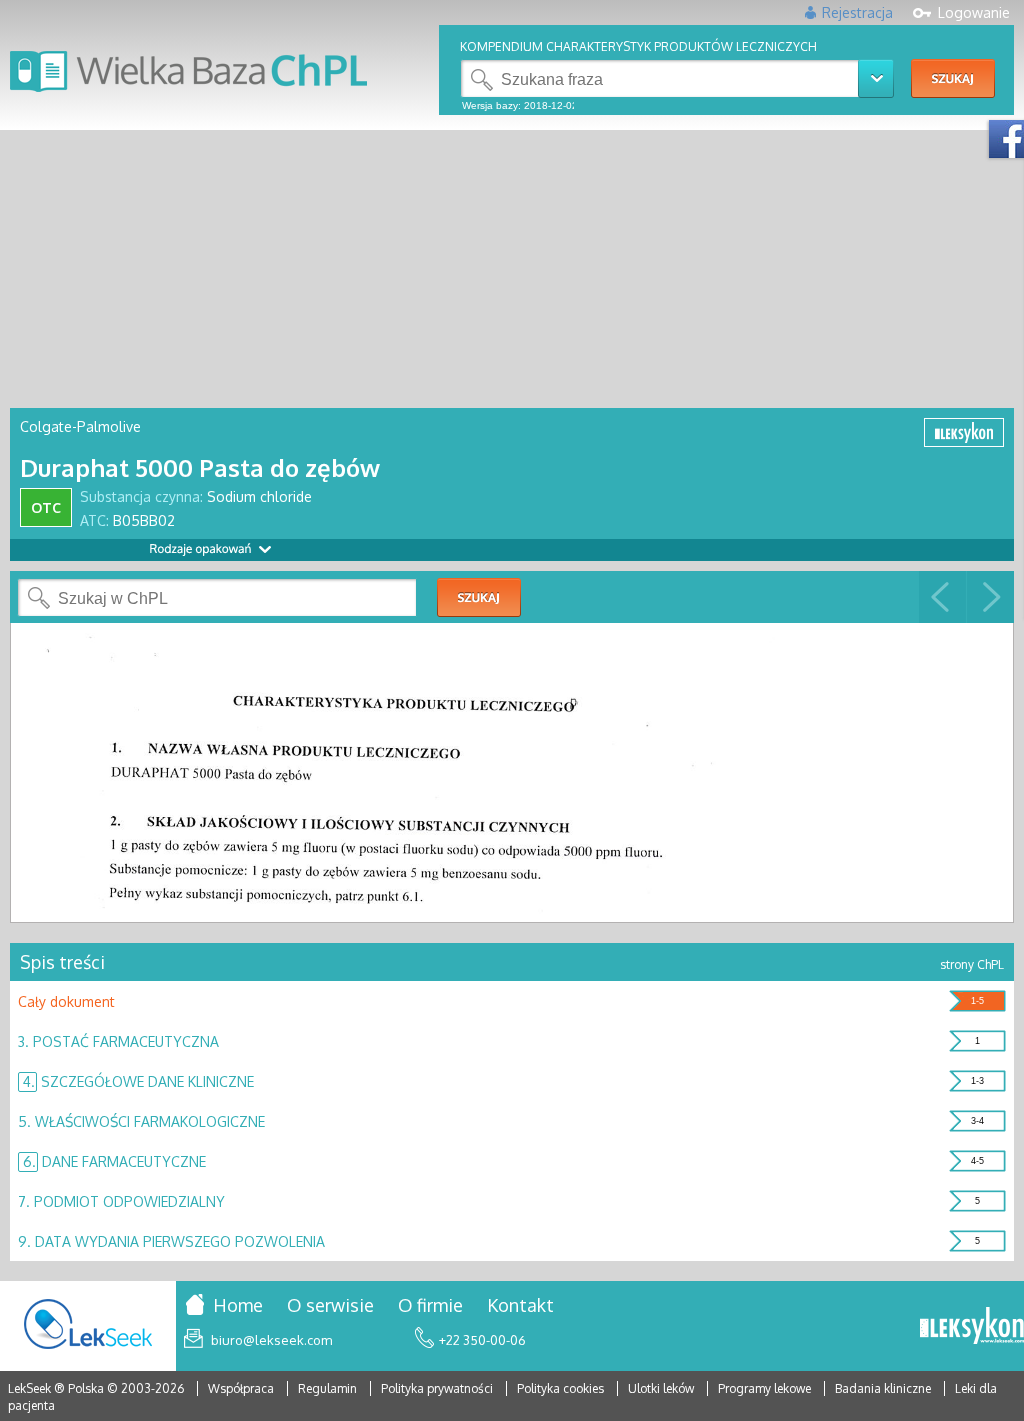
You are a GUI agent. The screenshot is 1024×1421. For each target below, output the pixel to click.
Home (238, 1305)
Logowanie (974, 12)
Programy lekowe (766, 1388)
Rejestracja (857, 12)
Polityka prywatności (438, 1388)
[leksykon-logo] (972, 1327)
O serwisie (330, 1305)
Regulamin (327, 1388)
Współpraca (241, 1388)
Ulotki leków (662, 1388)
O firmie (430, 1305)
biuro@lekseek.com (271, 1340)
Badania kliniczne (884, 1388)
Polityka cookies (560, 1388)
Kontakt (520, 1305)
